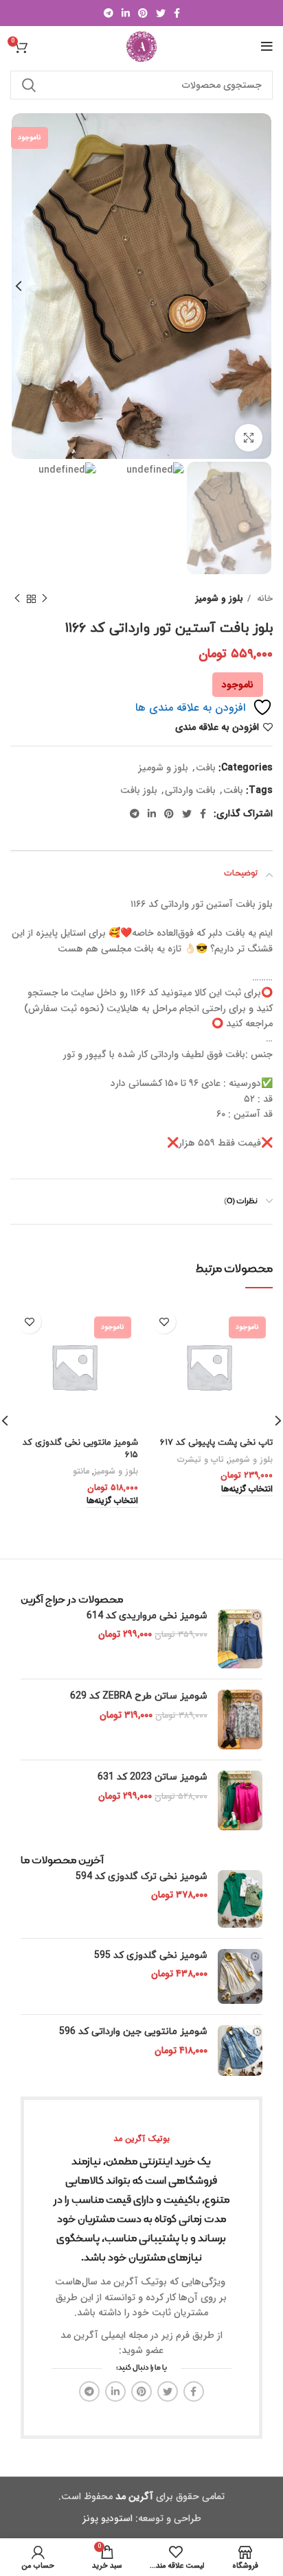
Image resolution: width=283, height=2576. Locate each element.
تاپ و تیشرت (201, 1460)
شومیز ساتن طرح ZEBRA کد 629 (139, 1696)
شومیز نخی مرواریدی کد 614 (147, 1616)
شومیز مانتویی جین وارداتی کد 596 (133, 2032)
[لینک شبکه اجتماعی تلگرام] (109, 13)
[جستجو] (29, 85)
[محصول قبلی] (45, 599)
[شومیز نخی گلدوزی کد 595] (240, 1976)
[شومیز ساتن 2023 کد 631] (240, 1800)
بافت (206, 768)
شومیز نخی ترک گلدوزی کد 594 (141, 1877)
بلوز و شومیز (219, 599)
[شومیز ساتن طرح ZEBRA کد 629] (240, 1720)
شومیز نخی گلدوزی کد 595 (151, 1955)
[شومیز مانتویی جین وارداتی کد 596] (240, 2051)
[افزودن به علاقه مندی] (164, 1322)
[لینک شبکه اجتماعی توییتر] (161, 13)
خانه (263, 599)
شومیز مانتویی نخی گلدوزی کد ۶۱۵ (80, 1449)
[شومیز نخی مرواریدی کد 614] (240, 1639)
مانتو (81, 1472)
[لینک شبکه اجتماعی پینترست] (143, 13)
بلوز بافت (139, 790)
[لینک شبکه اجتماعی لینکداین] (126, 13)
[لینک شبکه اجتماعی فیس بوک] (177, 13)
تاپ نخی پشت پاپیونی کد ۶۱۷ (216, 1443)
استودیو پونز (107, 2518)
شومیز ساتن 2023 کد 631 (152, 1777)
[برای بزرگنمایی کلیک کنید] (249, 438)
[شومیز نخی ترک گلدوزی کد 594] (240, 1899)
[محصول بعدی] (17, 599)
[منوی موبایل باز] (267, 47)
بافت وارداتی (190, 790)
